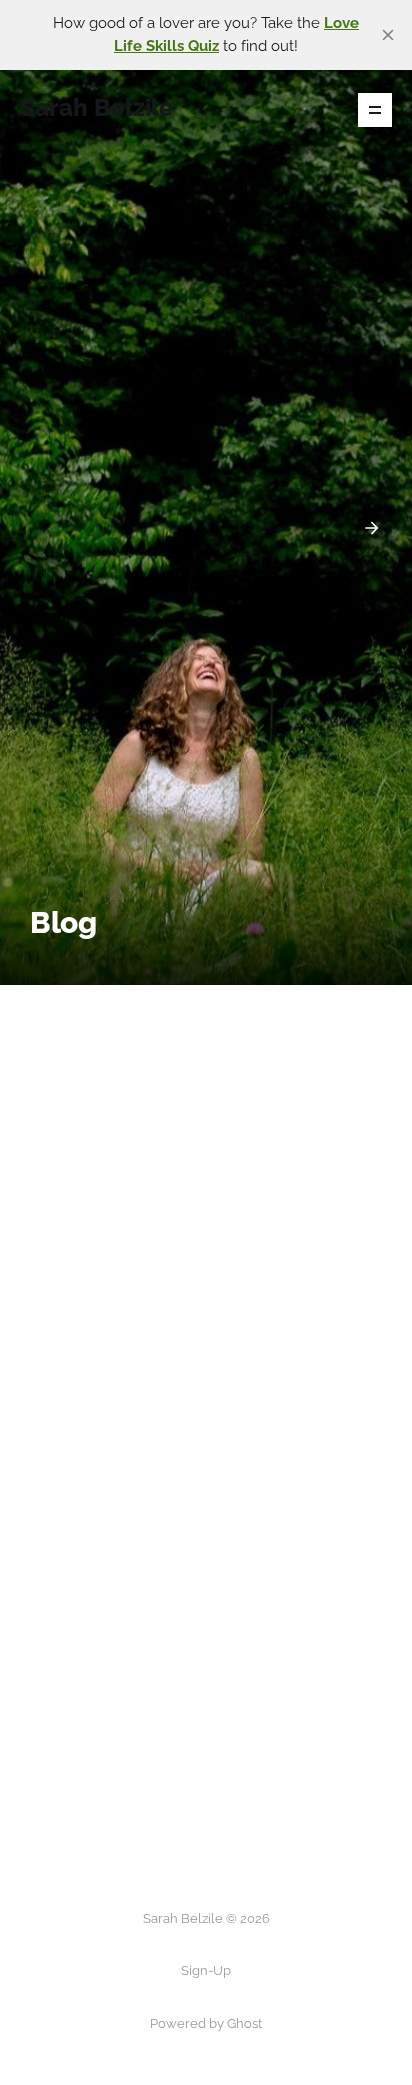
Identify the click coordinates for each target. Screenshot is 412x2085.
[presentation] (40, 528)
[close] (388, 35)
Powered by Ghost (206, 2023)
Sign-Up (206, 1970)
